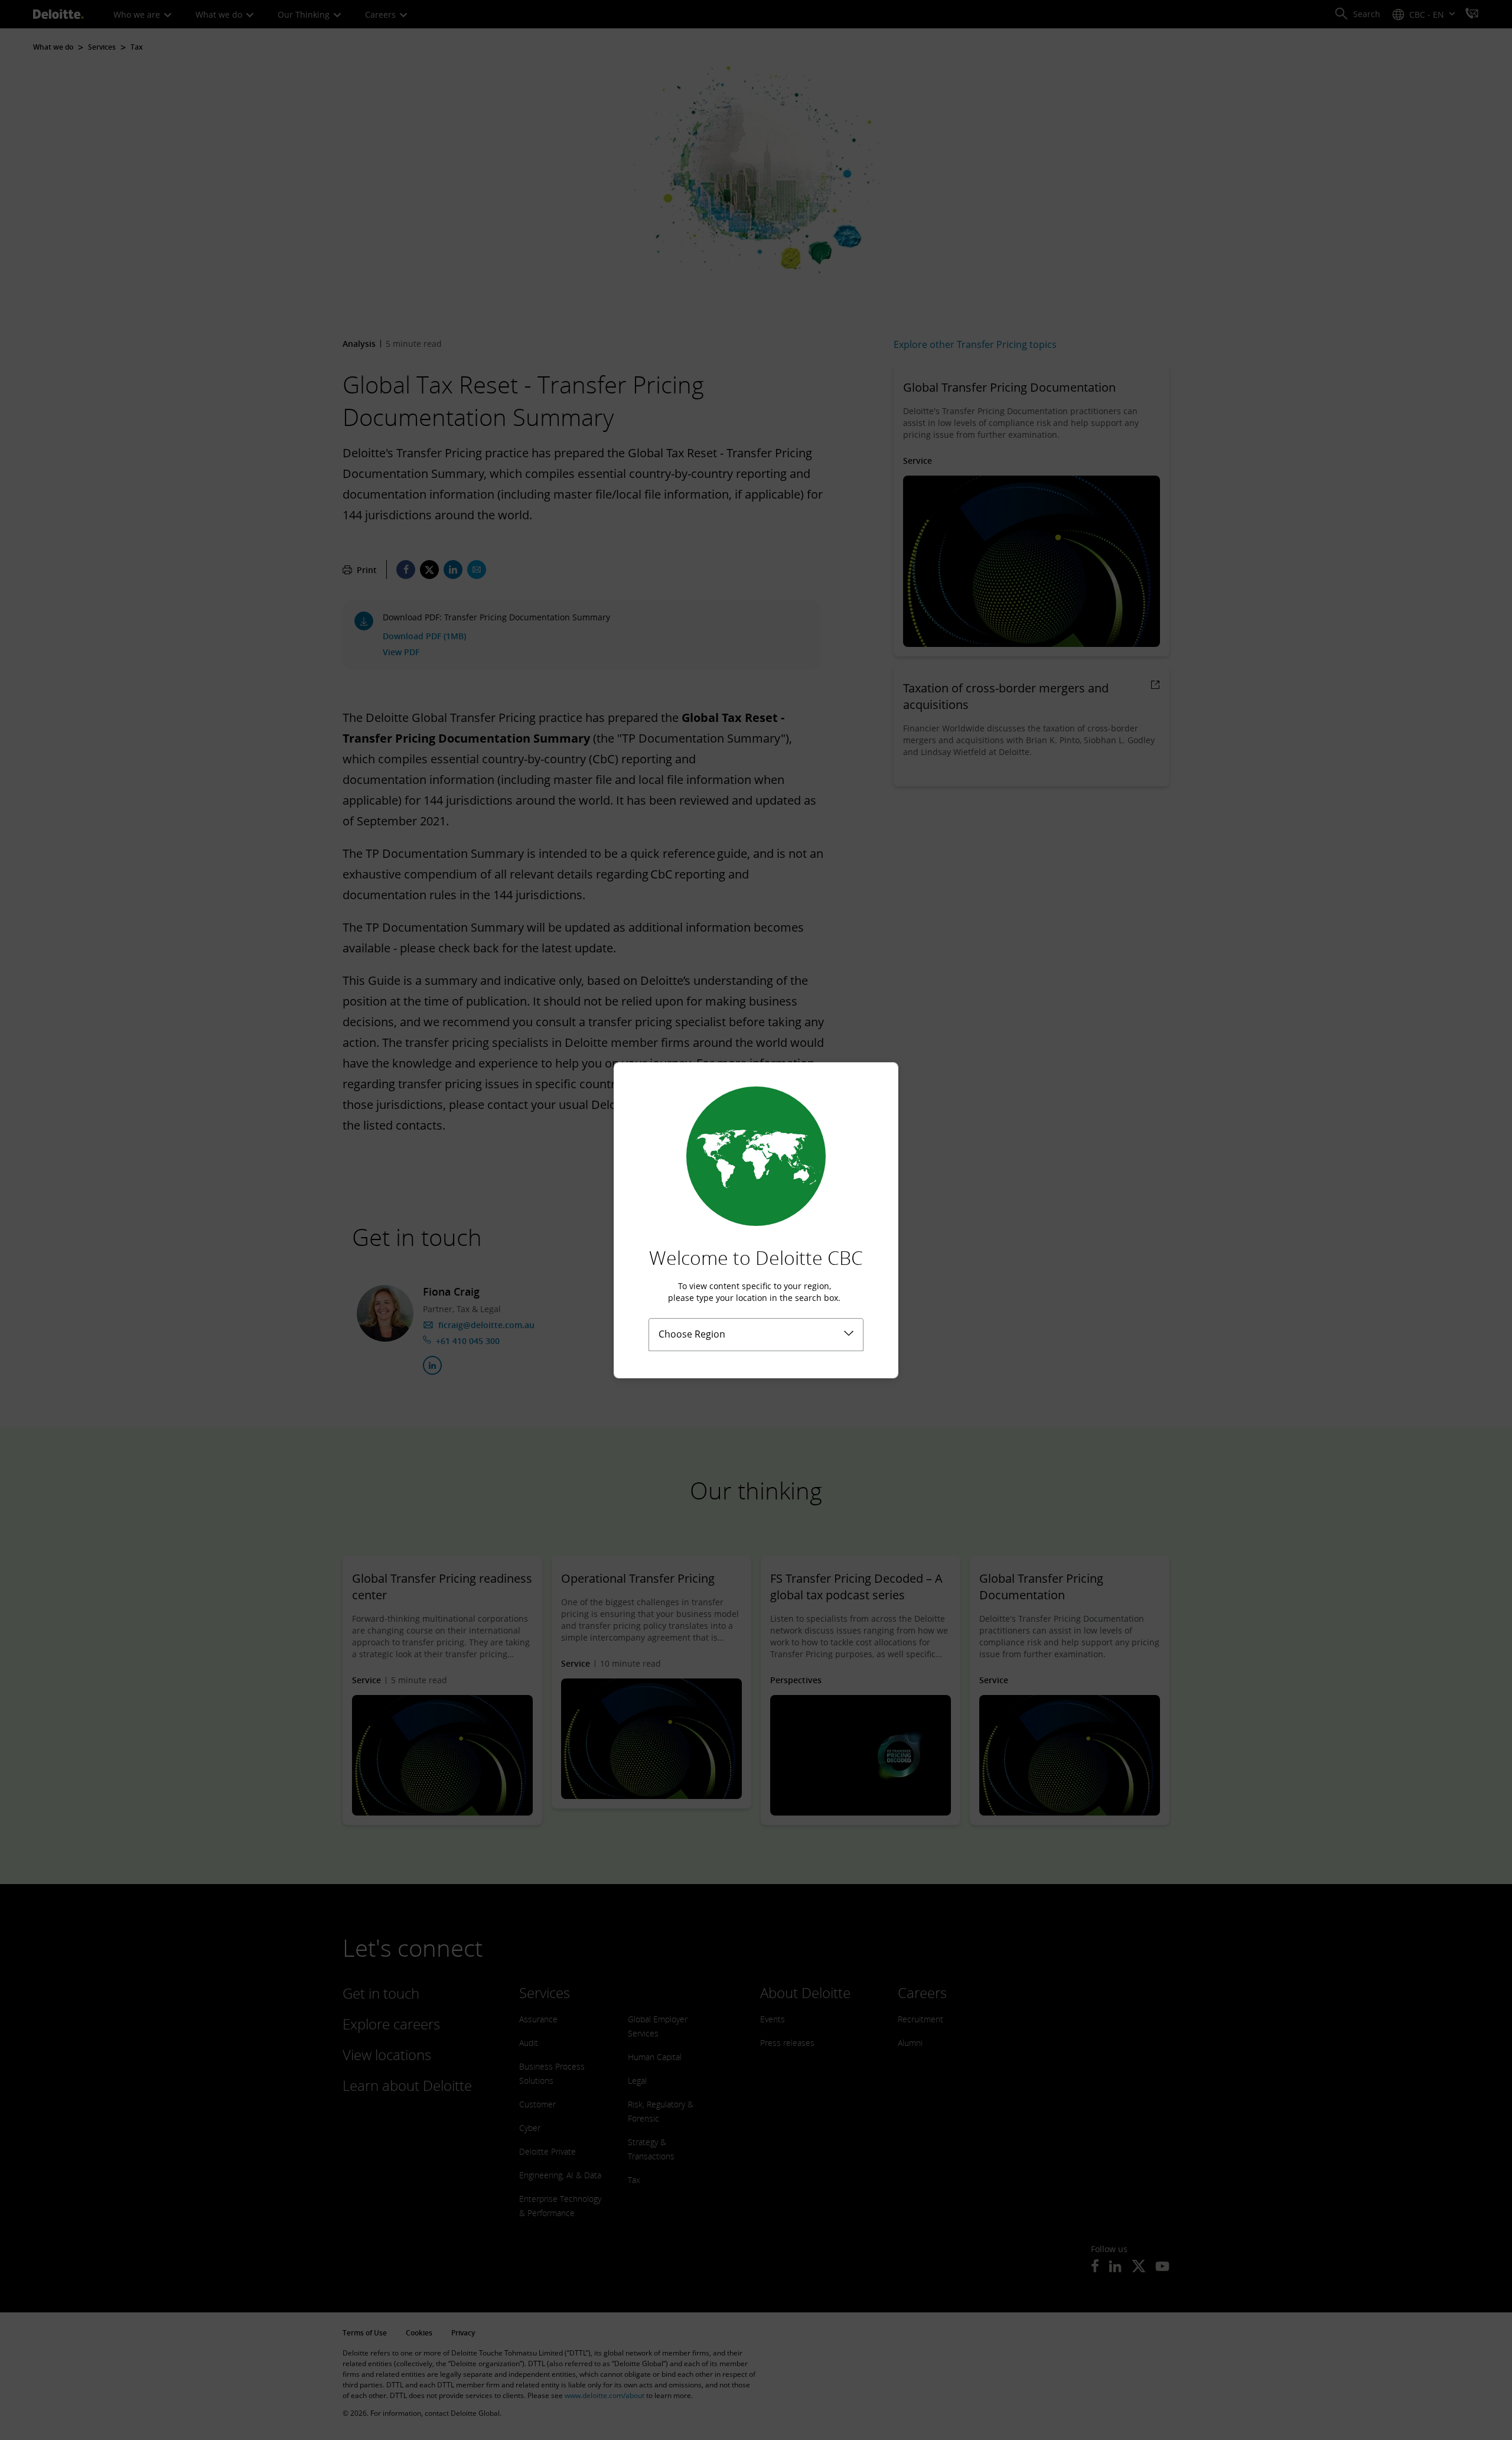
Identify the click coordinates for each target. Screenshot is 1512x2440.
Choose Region (692, 1334)
